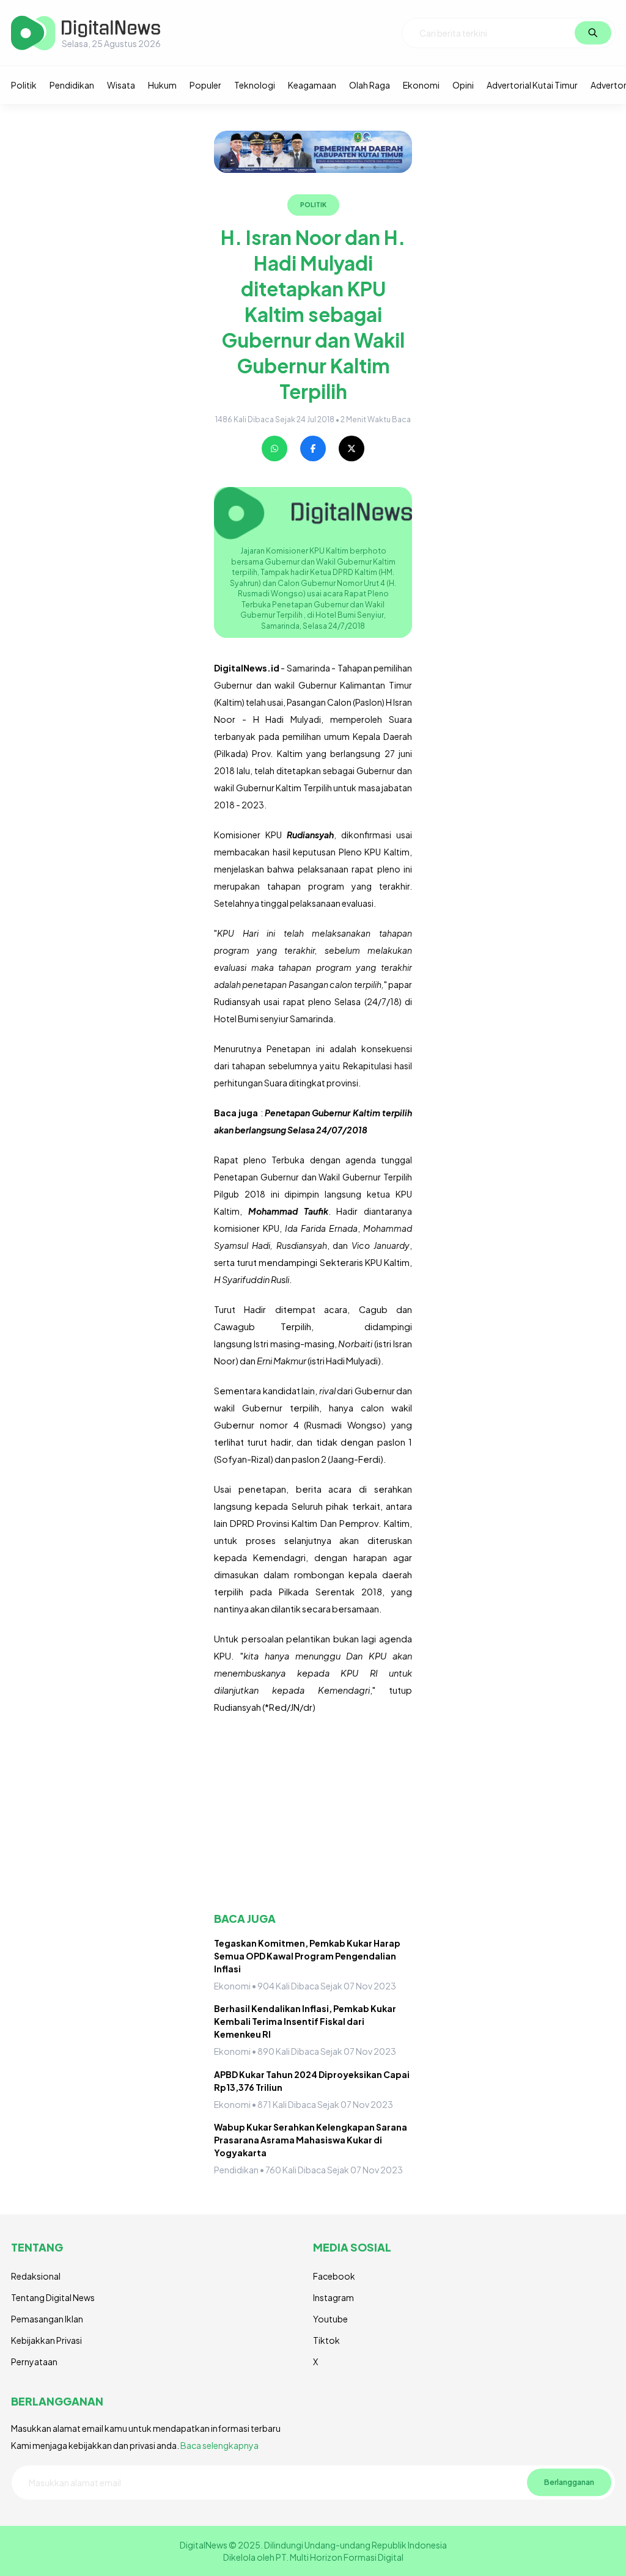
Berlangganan (569, 2482)
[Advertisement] (313, 1813)
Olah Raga (370, 85)
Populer (205, 85)
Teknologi (255, 85)
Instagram (333, 2297)
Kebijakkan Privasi (46, 2340)
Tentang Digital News (53, 2297)
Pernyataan (34, 2362)
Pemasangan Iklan (47, 2319)
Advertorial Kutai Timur (532, 85)
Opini (463, 85)
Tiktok (326, 2340)
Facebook (334, 2276)
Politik (24, 85)
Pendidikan (72, 85)
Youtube (330, 2319)
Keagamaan (312, 85)
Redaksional (36, 2276)
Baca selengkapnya (219, 2445)
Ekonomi (421, 85)
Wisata (121, 85)
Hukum (162, 85)
